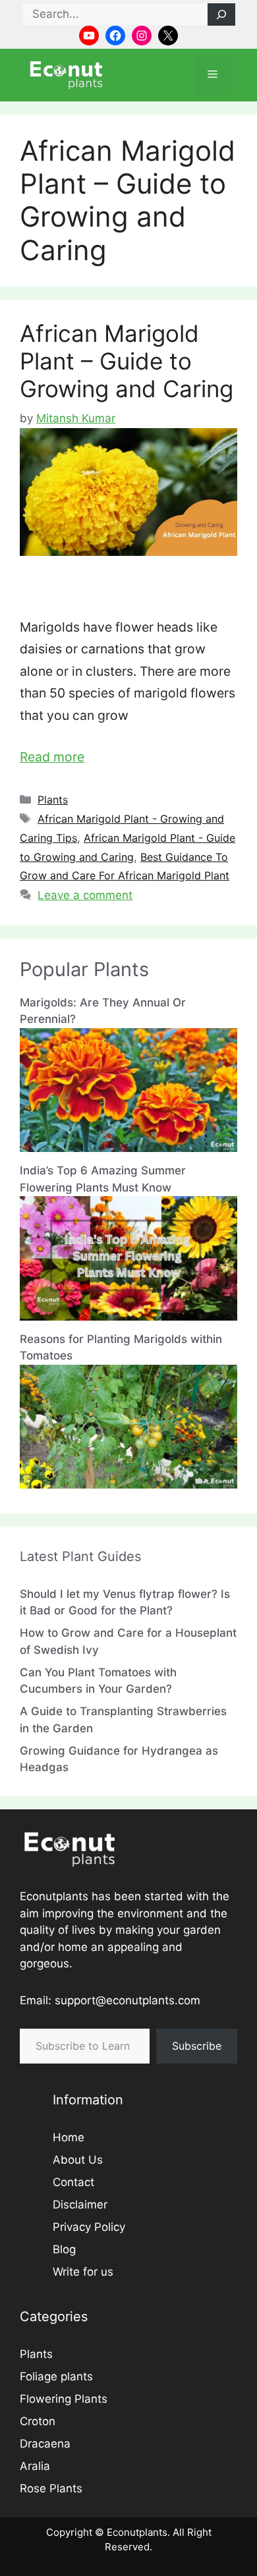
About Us (78, 2160)
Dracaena (45, 2444)
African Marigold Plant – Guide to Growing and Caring (127, 361)
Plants (53, 800)
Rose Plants (51, 2488)
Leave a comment (85, 895)
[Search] (221, 14)
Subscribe (197, 2046)
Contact (73, 2182)
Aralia (35, 2466)
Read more (52, 757)
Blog (64, 2249)
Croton (38, 2421)
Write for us (83, 2272)
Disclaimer (80, 2205)
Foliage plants (56, 2376)
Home (69, 2137)
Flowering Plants (64, 2399)
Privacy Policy (89, 2227)
